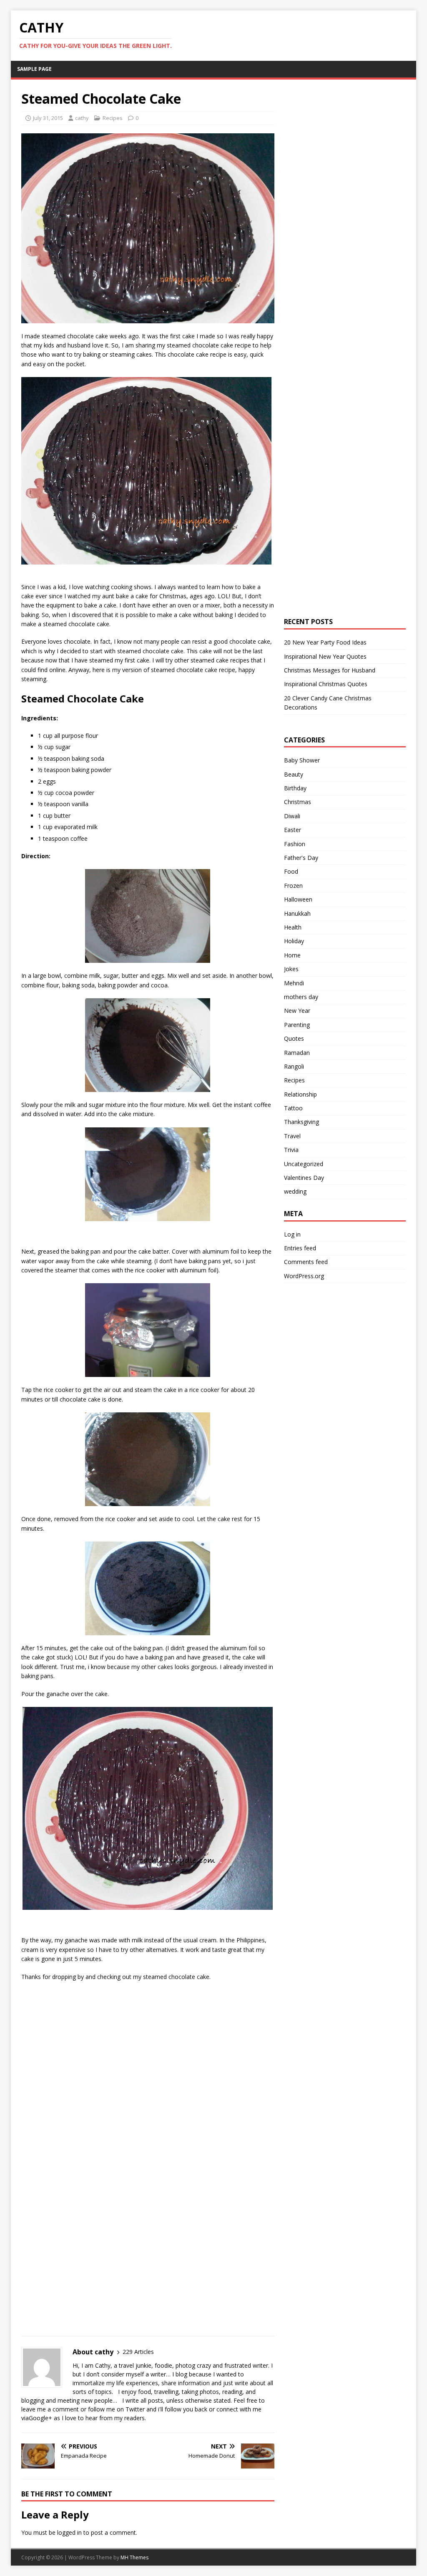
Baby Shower (302, 760)
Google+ (40, 2418)
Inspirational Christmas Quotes (326, 684)
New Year (297, 1011)
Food (291, 871)
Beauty (294, 774)
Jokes (291, 969)
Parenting (297, 1025)
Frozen (293, 886)
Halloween (298, 899)
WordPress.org (304, 1276)
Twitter (135, 2409)
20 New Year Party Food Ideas (325, 642)
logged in (69, 2532)
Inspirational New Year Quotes (325, 656)
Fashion (295, 844)
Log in (292, 1234)
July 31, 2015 (48, 118)
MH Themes (134, 2557)
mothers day (301, 997)
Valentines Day (304, 1178)
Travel (292, 1136)
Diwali (292, 816)
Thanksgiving (301, 1122)
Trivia (291, 1150)
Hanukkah (297, 913)
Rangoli (294, 1066)
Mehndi (294, 983)
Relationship (300, 1094)
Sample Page (34, 69)
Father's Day (301, 858)
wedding (295, 1191)
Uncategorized (304, 1164)
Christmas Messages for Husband (330, 670)
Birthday (295, 788)
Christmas (298, 802)
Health (293, 927)
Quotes (294, 1038)
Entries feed (300, 1248)
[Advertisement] (85, 2043)
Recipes (113, 118)
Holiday (294, 941)
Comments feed (306, 1262)
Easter (293, 830)
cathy (82, 118)
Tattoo (293, 1108)
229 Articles (138, 2352)
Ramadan (297, 1053)
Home (292, 955)
